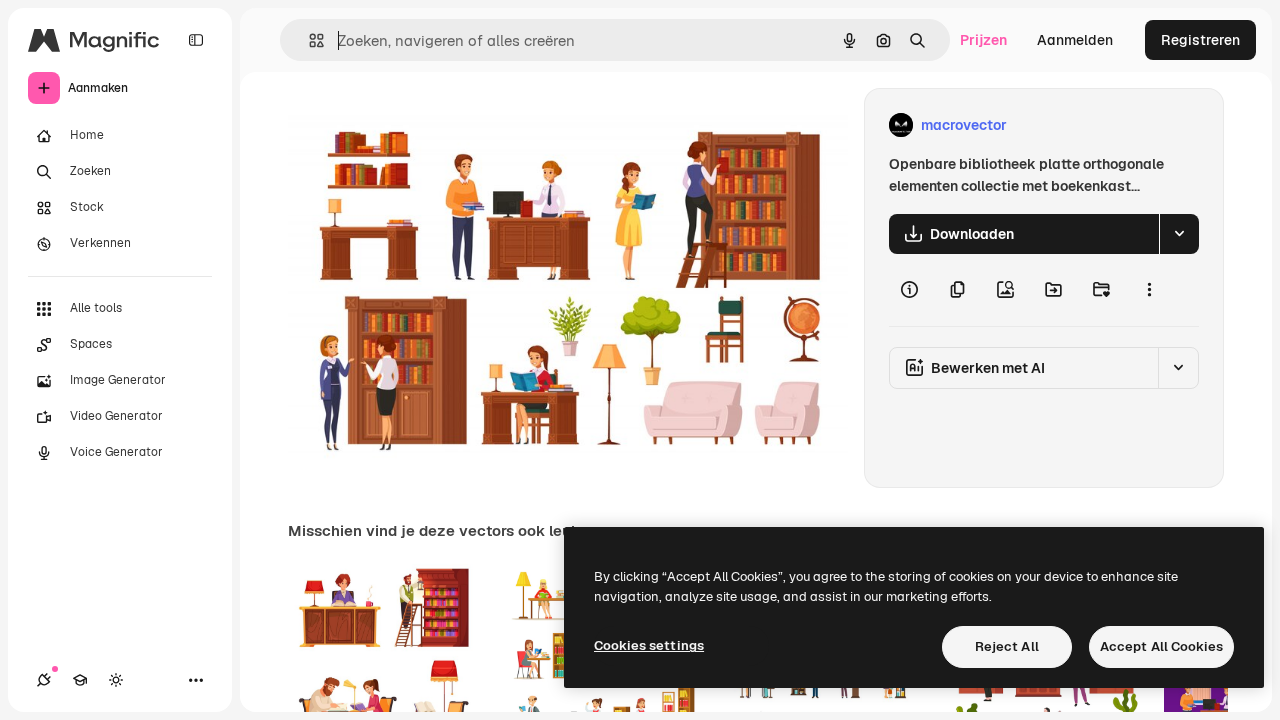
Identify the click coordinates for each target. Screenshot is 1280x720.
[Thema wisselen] (116, 680)
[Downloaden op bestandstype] (1179, 234)
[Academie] (80, 680)
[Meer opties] (1149, 290)
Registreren (1200, 40)
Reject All (1007, 646)
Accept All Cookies (1161, 646)
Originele (419, 125)
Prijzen (983, 40)
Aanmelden (1075, 40)
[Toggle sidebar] (196, 40)
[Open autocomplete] (308, 40)
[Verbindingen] (44, 680)
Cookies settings (649, 645)
